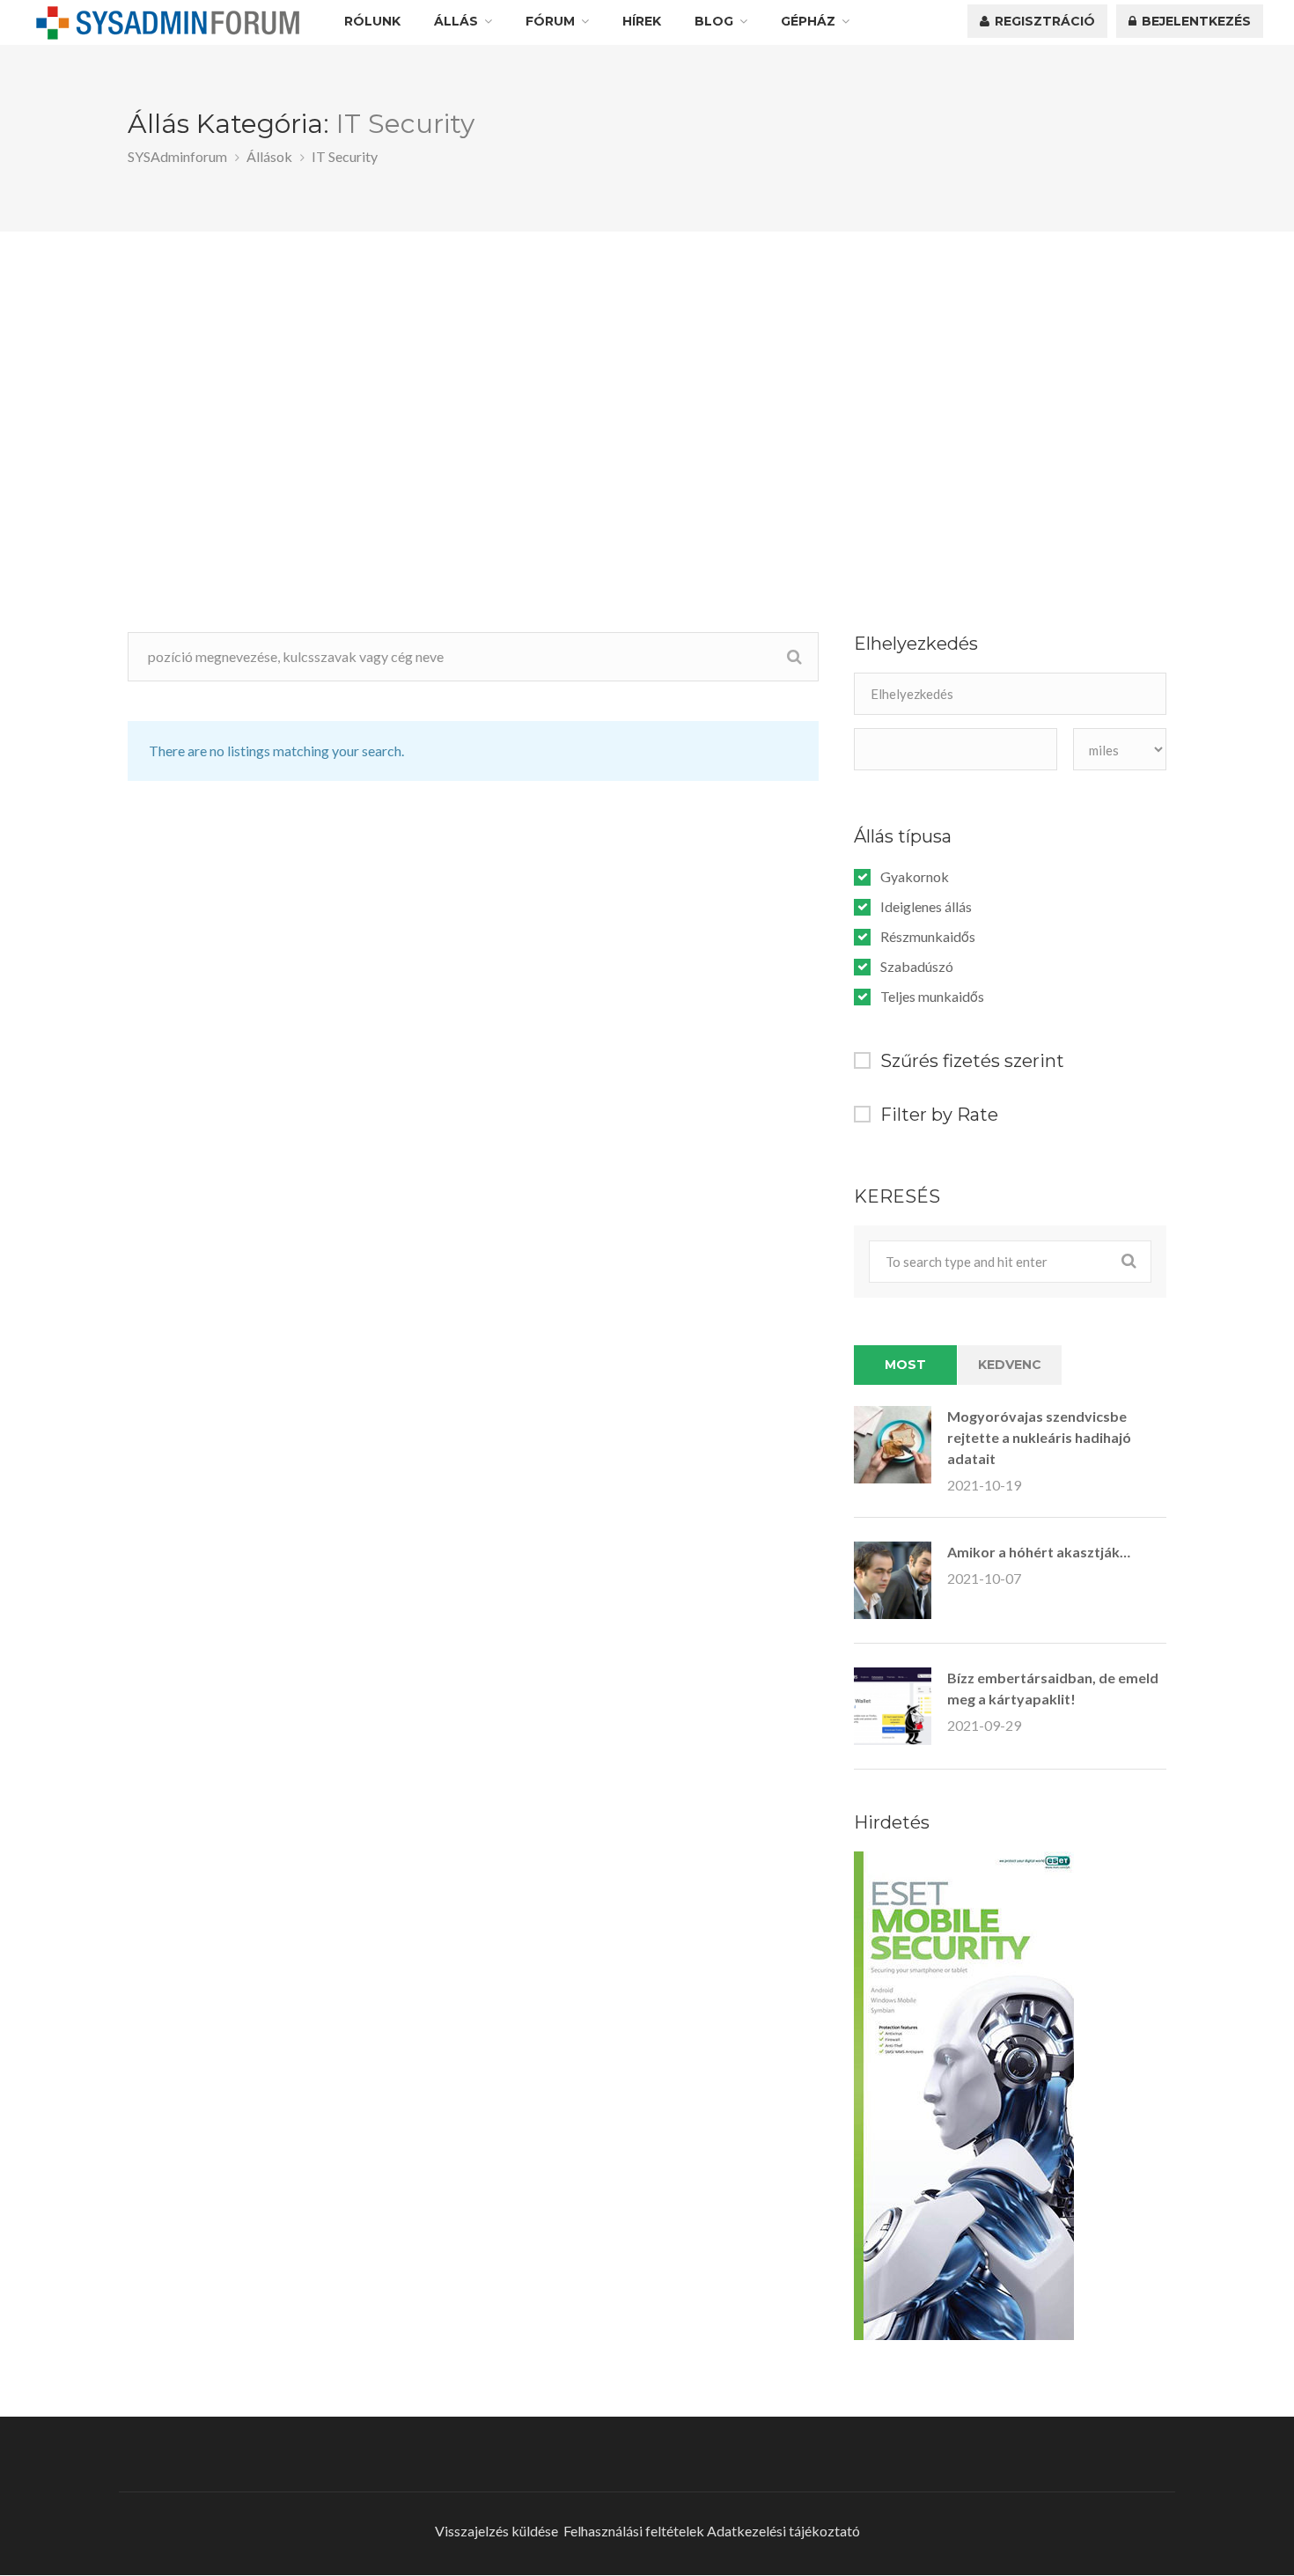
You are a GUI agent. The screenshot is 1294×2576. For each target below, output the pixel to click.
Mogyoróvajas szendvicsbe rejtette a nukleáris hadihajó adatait (1039, 1437)
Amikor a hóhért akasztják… (1039, 1552)
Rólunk (372, 21)
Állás (456, 21)
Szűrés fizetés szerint (972, 1061)
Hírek (642, 21)
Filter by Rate (939, 1115)
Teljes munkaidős (932, 997)
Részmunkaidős (928, 937)
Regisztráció (1043, 21)
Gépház (808, 21)
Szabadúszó (917, 967)
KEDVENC (1010, 1365)
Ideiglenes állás (926, 907)
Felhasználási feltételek (634, 2531)
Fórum (550, 21)
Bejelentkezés (1195, 21)
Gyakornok (915, 877)
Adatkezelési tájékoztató (783, 2531)
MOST (905, 1365)
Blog (714, 21)
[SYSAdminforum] (168, 23)
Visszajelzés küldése (496, 2531)
